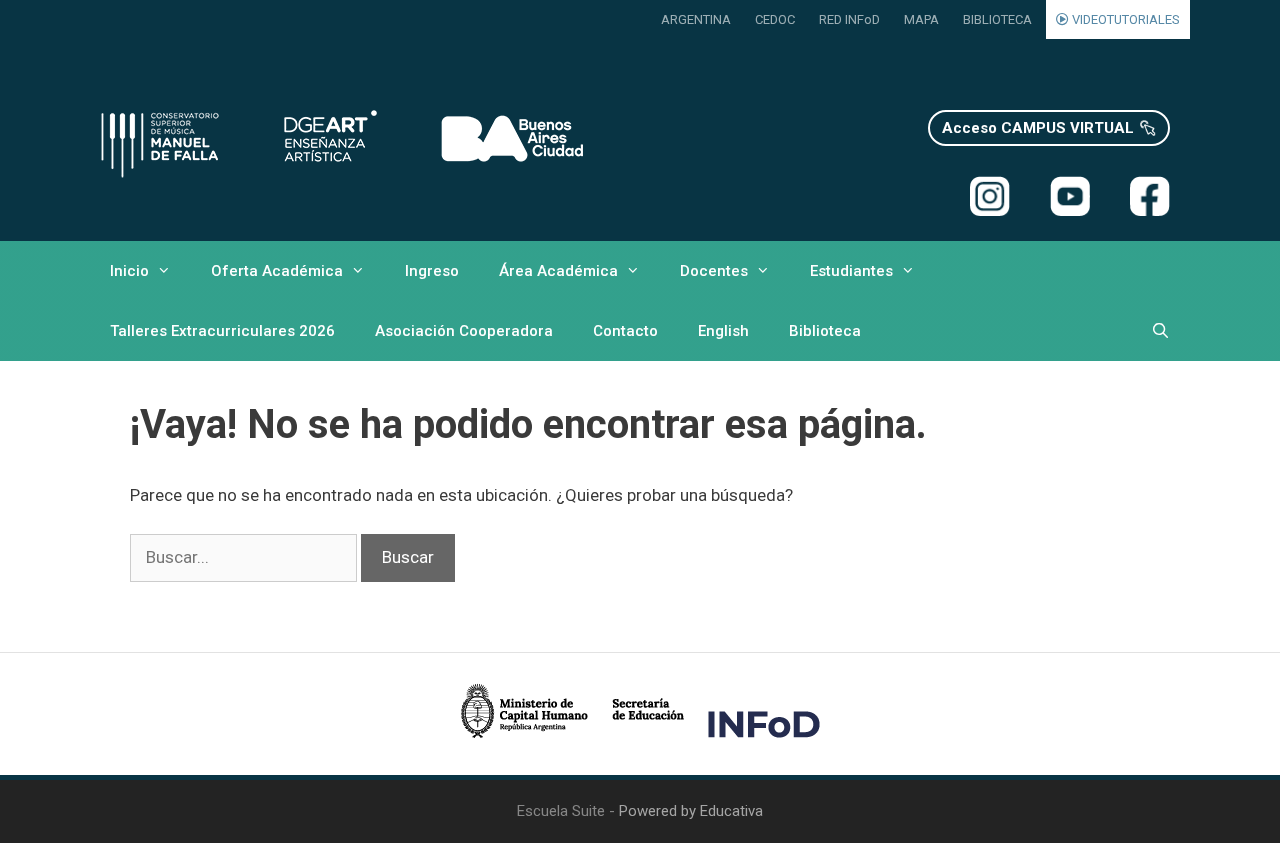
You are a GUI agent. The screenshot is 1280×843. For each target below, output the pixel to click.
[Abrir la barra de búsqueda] (1160, 331)
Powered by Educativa (691, 811)
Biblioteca (825, 331)
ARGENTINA (696, 19)
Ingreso (432, 271)
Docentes (714, 271)
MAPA (921, 19)
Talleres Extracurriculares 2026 (222, 331)
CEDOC (775, 19)
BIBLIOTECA (997, 19)
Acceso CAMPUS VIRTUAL (1038, 128)
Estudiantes (851, 271)
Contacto (625, 331)
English (723, 331)
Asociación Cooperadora (464, 331)
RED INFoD (849, 19)
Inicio (129, 271)
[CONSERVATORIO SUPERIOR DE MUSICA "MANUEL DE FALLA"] (340, 140)
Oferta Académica (277, 271)
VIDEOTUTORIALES (1124, 19)
